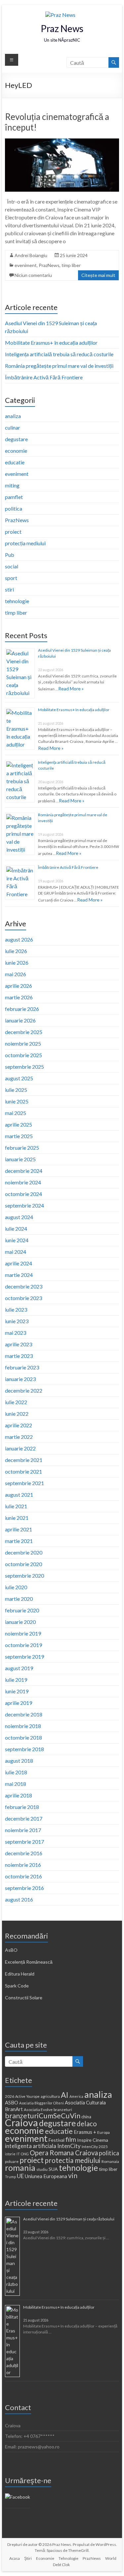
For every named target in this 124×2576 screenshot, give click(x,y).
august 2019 (19, 1668)
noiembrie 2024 (23, 1182)
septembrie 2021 (24, 1483)
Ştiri (28, 2558)
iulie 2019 (16, 1680)
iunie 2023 (17, 1321)
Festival (57, 2140)
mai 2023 (16, 1333)
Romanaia (110, 2161)
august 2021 (19, 1495)
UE (20, 2176)
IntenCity (69, 2146)
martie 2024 (19, 1275)
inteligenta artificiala (31, 2146)
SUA (53, 2169)
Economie (45, 2558)
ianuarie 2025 (20, 1159)
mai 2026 (16, 974)
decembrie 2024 (24, 1171)
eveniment (26, 265)
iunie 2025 (17, 1101)
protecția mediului (25, 543)
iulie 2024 (16, 1229)
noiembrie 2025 (23, 1043)
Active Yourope (27, 2096)
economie (16, 451)
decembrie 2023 (24, 1286)
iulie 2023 (16, 1309)
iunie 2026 (17, 962)
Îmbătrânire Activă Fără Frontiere (44, 377)
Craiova (21, 2122)
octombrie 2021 (23, 1471)
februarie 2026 (22, 1009)
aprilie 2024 (19, 1263)
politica (14, 508)
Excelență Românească (29, 1962)
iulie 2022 (16, 1402)
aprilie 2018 (19, 1795)
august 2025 (19, 1078)
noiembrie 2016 (23, 1865)
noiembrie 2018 (23, 1726)
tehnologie (17, 601)
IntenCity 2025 (95, 2147)
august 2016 (19, 1899)
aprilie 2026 (19, 986)
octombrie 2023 (23, 1298)
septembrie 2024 (24, 1205)
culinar (13, 427)
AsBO (11, 1950)
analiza (13, 416)
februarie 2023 (22, 1367)
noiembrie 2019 (23, 1633)
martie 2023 (19, 1356)
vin (73, 2175)
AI (65, 2095)
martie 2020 (19, 1599)
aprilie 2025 (19, 1124)
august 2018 (19, 1761)
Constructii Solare (24, 1998)
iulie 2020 (16, 1587)
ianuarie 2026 (20, 1020)
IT (18, 2154)
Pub (10, 555)
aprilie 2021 (19, 1529)
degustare (16, 439)
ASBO (12, 2102)
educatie (15, 462)
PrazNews (49, 265)
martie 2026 (19, 997)
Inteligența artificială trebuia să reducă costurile (59, 354)
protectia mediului (73, 2160)
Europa (103, 2132)
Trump (10, 2177)
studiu (42, 2169)
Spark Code (17, 1986)
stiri (9, 589)
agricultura (50, 2096)
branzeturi (63, 2110)
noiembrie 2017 (23, 1830)
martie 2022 (19, 1437)
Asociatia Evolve (38, 2110)
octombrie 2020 (23, 1564)
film (71, 2139)
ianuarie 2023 (20, 1379)
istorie (10, 2154)
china (86, 2117)
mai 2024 (16, 1252)
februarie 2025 (22, 1148)
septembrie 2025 (24, 1067)
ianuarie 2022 (20, 1448)
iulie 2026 (16, 951)
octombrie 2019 (23, 1645)
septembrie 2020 (24, 1576)
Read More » (71, 689)
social (12, 566)
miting (12, 485)
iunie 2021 (17, 1518)
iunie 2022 (17, 1414)
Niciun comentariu (33, 275)
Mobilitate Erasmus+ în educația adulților (51, 343)
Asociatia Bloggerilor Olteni (41, 2103)
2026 (10, 2096)
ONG (25, 2154)
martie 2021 (19, 1541)
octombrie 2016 (23, 1876)
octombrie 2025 (23, 1055)
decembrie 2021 (24, 1460)
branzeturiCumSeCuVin (43, 2116)
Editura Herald (20, 1974)
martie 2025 (19, 1136)
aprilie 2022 (19, 1425)
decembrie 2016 (24, 1853)
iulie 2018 (16, 1772)
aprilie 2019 (19, 1703)
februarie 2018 (22, 1807)
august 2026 (19, 939)
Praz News (62, 28)
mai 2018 (16, 1784)
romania (20, 2168)
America (76, 2096)
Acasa (15, 2558)
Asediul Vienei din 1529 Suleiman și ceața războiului (69, 2219)
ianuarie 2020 (20, 1622)
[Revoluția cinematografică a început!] (62, 142)
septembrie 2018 (24, 1749)
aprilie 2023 (19, 1344)
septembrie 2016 (24, 1888)
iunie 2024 (17, 1240)
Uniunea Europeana (46, 2176)
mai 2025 (16, 1113)
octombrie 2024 (23, 1194)
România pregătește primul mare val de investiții (59, 366)
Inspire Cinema (93, 2140)
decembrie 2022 (24, 1390)
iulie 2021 (16, 1506)
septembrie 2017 (24, 1842)
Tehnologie (68, 2558)
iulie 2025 (16, 1090)
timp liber (71, 265)
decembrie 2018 (24, 1714)
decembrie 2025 (24, 1032)
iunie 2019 (17, 1691)
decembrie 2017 (24, 1818)
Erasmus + (85, 2132)
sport (11, 578)
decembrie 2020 (24, 1552)
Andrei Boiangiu (31, 255)
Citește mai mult (98, 275)
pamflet (14, 497)
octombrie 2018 (23, 1737)
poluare (12, 2161)
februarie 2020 (22, 1610)
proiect (13, 532)
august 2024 (19, 1217)
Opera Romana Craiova (64, 2153)
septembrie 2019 (24, 1656)
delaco (87, 2124)
